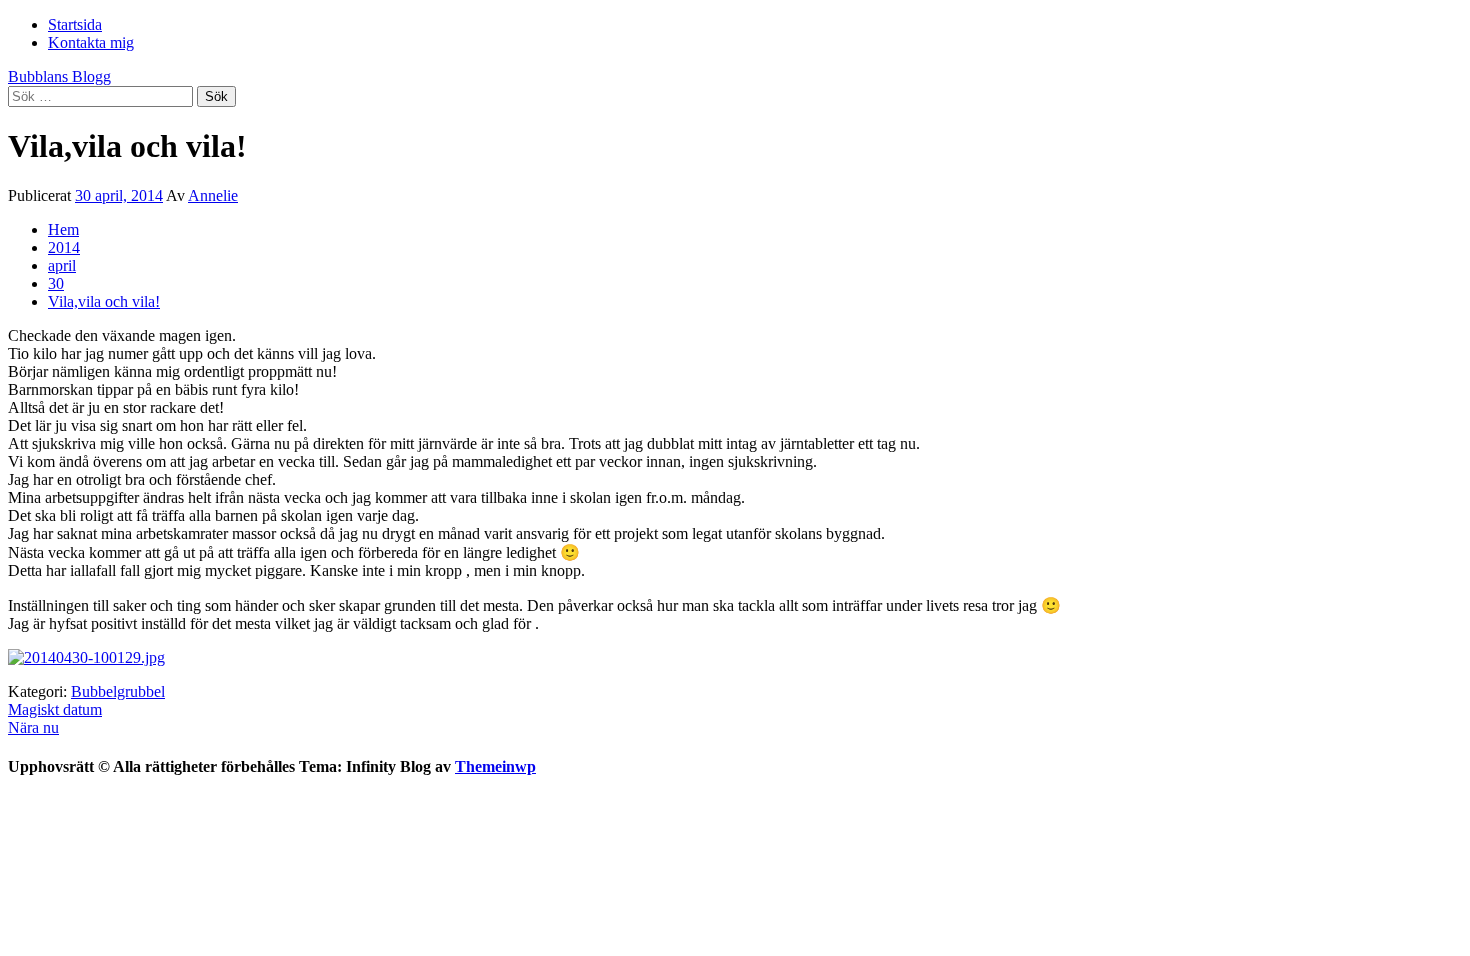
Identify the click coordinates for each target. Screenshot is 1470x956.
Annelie (213, 195)
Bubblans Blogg (59, 76)
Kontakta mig (91, 42)
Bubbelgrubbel (118, 691)
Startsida (75, 24)
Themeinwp (495, 766)
